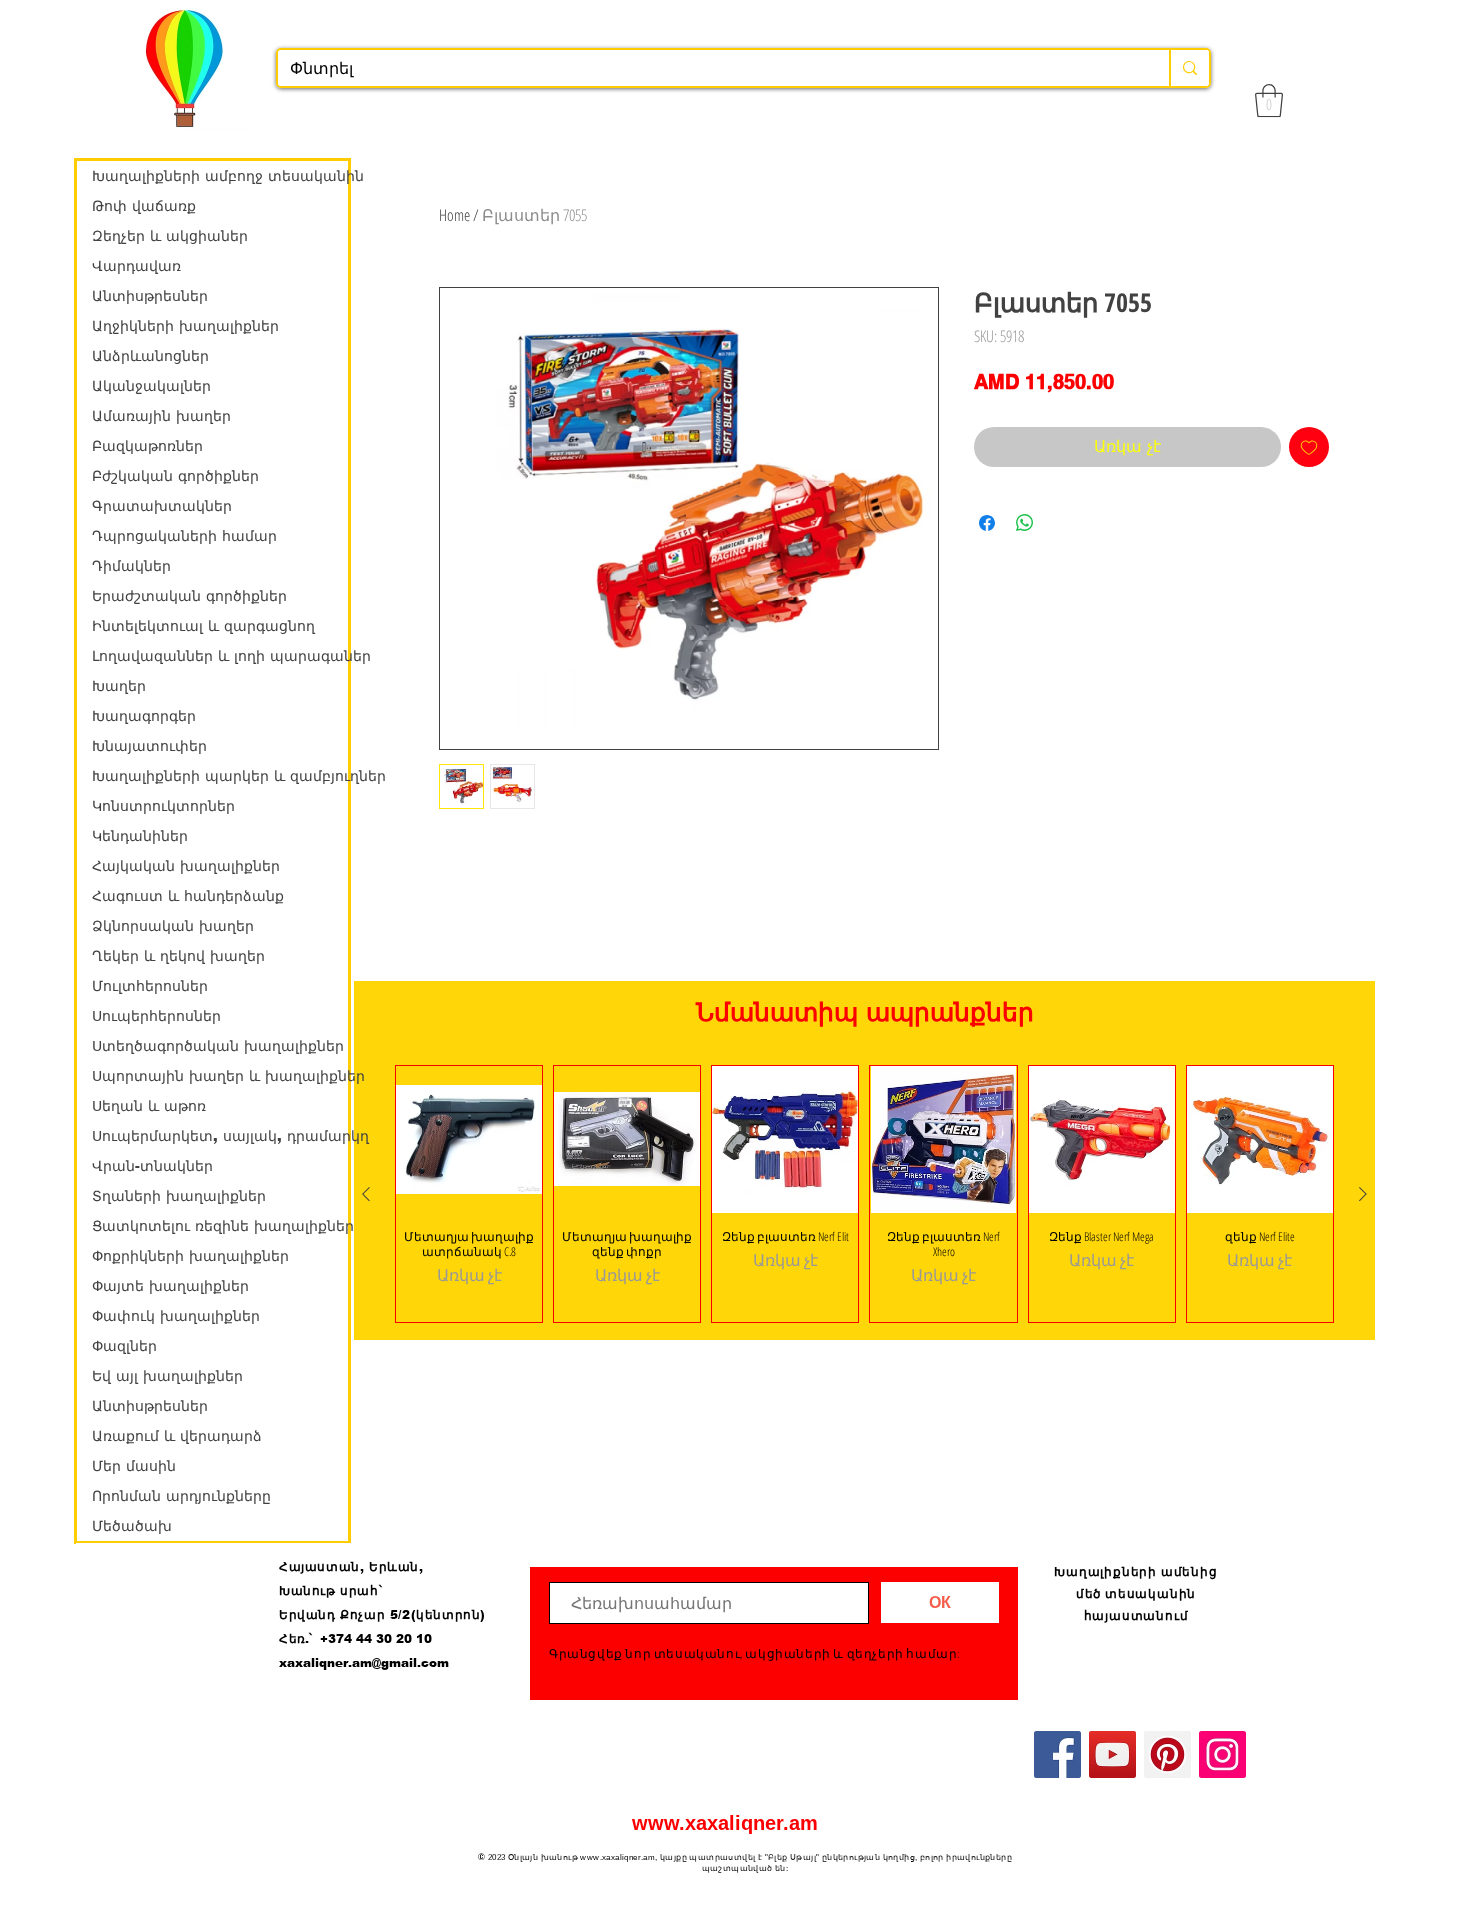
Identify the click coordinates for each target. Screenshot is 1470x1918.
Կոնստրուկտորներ (163, 806)
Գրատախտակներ (162, 506)
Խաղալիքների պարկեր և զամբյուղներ (220, 776)
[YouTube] (1112, 1754)
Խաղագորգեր (144, 716)
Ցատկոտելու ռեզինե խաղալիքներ (220, 1226)
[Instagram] (1222, 1754)
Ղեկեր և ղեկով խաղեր (178, 956)
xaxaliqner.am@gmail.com (364, 1663)
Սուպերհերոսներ (156, 1016)
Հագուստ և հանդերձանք (188, 896)
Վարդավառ (136, 266)
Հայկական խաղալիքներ (186, 866)
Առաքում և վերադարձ (177, 1436)
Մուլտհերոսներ (150, 986)
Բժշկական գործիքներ (175, 476)
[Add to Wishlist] (1309, 447)
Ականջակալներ (151, 386)
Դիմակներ (131, 566)
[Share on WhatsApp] (1025, 523)
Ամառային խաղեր (161, 416)
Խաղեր (119, 686)
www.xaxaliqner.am (725, 1823)
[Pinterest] (1167, 1754)
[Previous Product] (366, 1194)
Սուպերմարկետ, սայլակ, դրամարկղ (220, 1136)
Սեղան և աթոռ (149, 1106)
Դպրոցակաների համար (184, 536)
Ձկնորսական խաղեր (173, 926)
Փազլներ (124, 1346)
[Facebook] (1057, 1754)
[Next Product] (1363, 1194)
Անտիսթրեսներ (150, 296)
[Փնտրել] (1189, 68)
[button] (1269, 100)
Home (454, 215)
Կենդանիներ (140, 836)
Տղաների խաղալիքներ (179, 1196)
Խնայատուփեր (149, 746)
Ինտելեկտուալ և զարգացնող (203, 626)
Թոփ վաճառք (144, 206)
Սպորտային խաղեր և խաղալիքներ (220, 1076)
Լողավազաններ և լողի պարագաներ (220, 656)
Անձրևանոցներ (150, 356)
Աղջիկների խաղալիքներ (185, 326)
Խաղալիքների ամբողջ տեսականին (220, 176)
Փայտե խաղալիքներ (170, 1286)
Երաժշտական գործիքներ (189, 596)
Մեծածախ (132, 1526)
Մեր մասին (134, 1466)
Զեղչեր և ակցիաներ (170, 236)
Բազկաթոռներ (147, 446)
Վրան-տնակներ (152, 1166)
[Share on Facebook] (987, 523)
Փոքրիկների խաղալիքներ (190, 1256)
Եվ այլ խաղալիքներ (167, 1376)
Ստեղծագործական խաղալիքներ (218, 1046)
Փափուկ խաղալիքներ (176, 1316)
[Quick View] (469, 1139)
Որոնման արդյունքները (181, 1496)
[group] (864, 1193)
